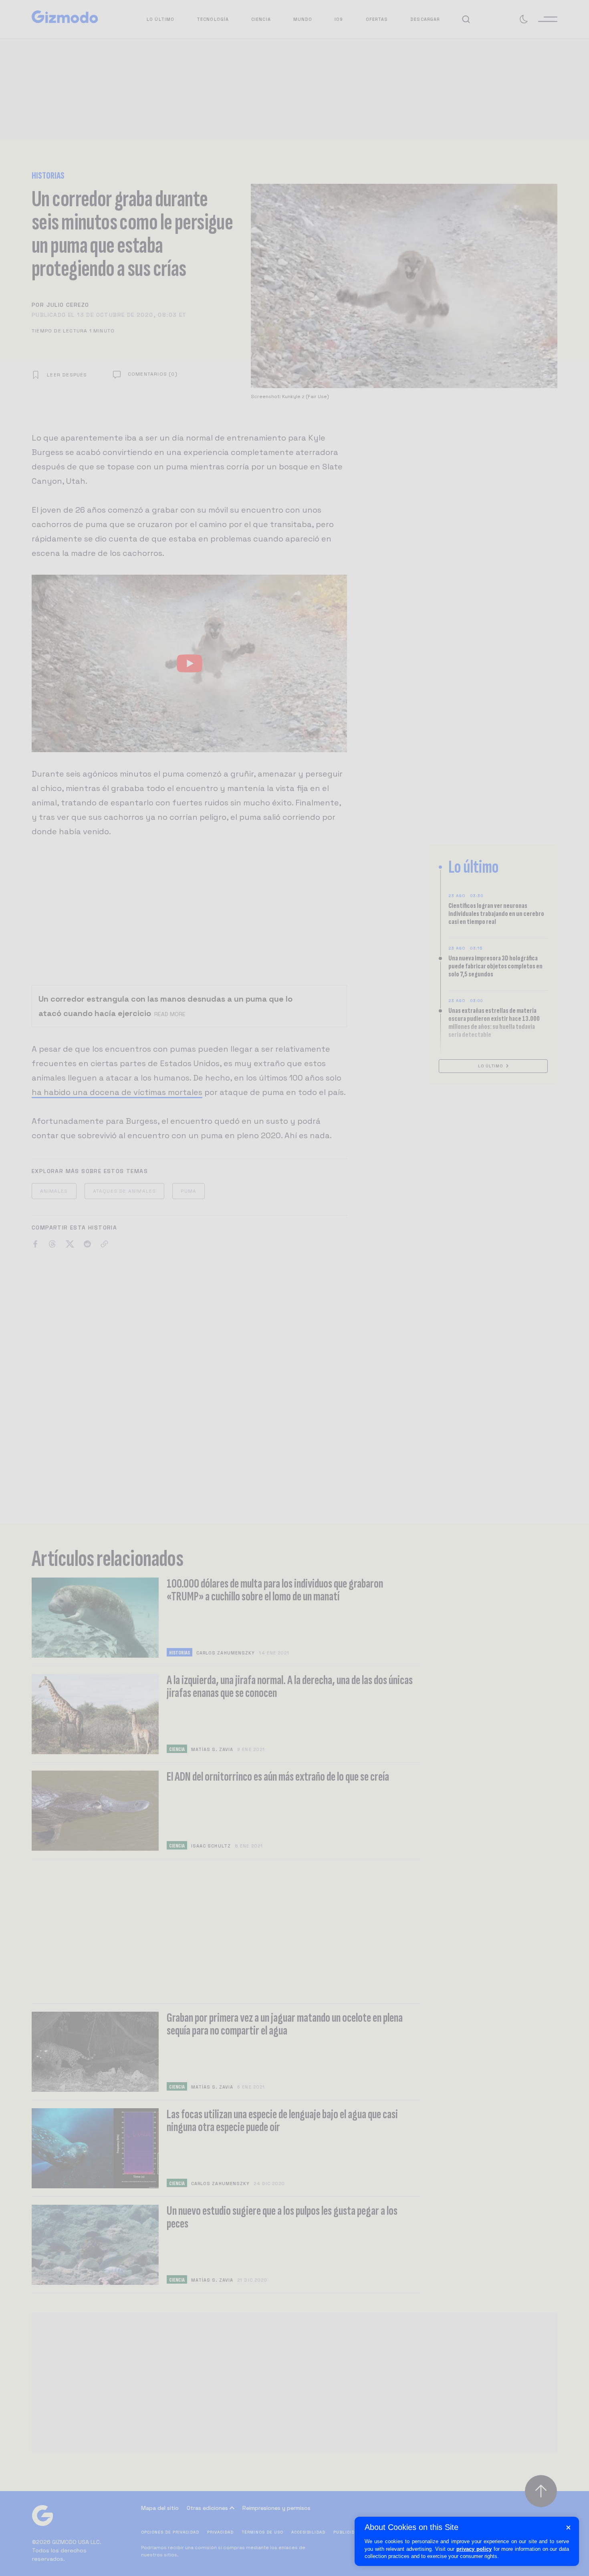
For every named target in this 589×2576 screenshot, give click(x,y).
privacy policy (474, 2549)
